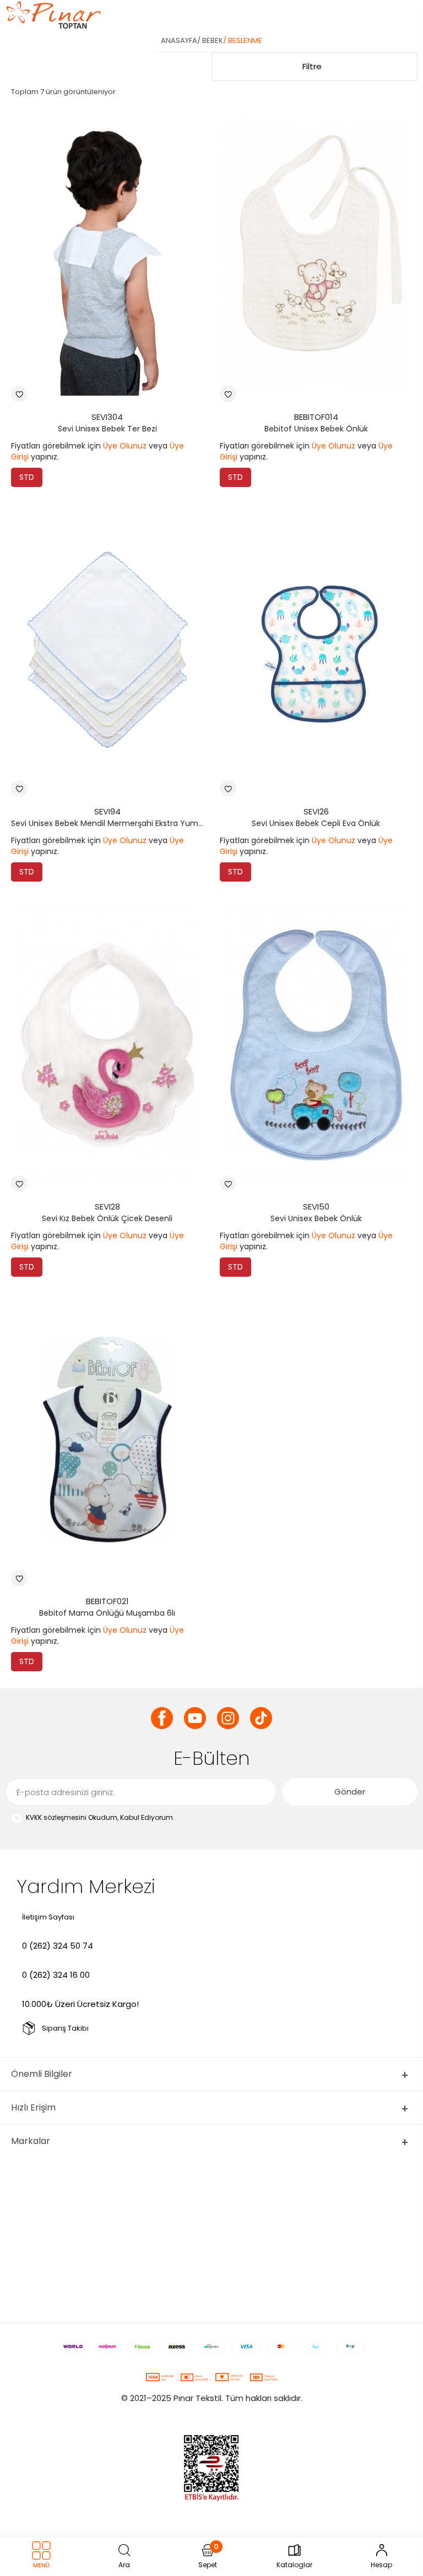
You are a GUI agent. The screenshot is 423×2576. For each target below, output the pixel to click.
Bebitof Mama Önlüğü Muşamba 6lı (107, 1613)
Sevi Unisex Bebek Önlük (316, 1218)
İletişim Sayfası (48, 1917)
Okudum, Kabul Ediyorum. (100, 1817)
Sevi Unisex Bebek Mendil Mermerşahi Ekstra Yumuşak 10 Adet (110, 823)
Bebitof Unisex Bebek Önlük (316, 429)
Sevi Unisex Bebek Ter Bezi (107, 429)
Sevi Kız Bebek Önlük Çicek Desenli (107, 1218)
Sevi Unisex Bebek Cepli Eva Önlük (316, 823)
